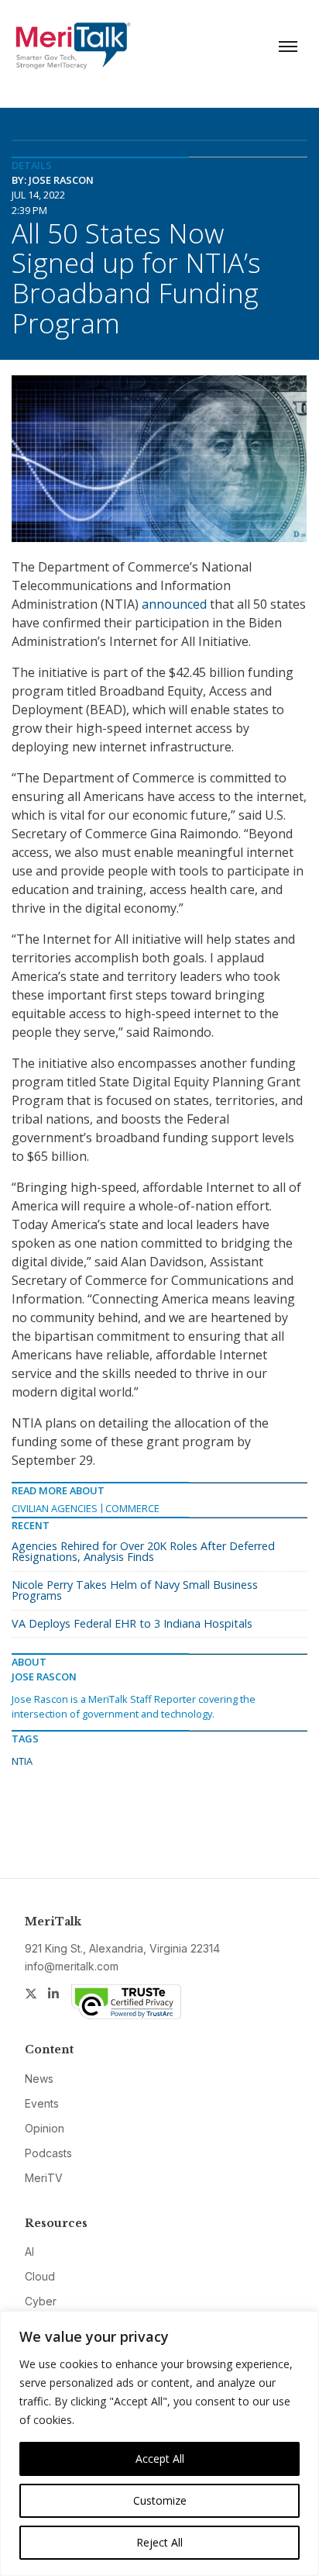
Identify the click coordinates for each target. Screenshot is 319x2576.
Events (42, 2103)
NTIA (22, 1761)
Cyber (41, 2301)
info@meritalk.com (72, 1966)
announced (174, 604)
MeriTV (44, 2178)
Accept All (160, 2459)
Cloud (40, 2276)
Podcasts (48, 2153)
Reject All (159, 2542)
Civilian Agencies (55, 1508)
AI (29, 2251)
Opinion (45, 2128)
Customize (160, 2500)
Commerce (132, 1508)
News (39, 2079)
